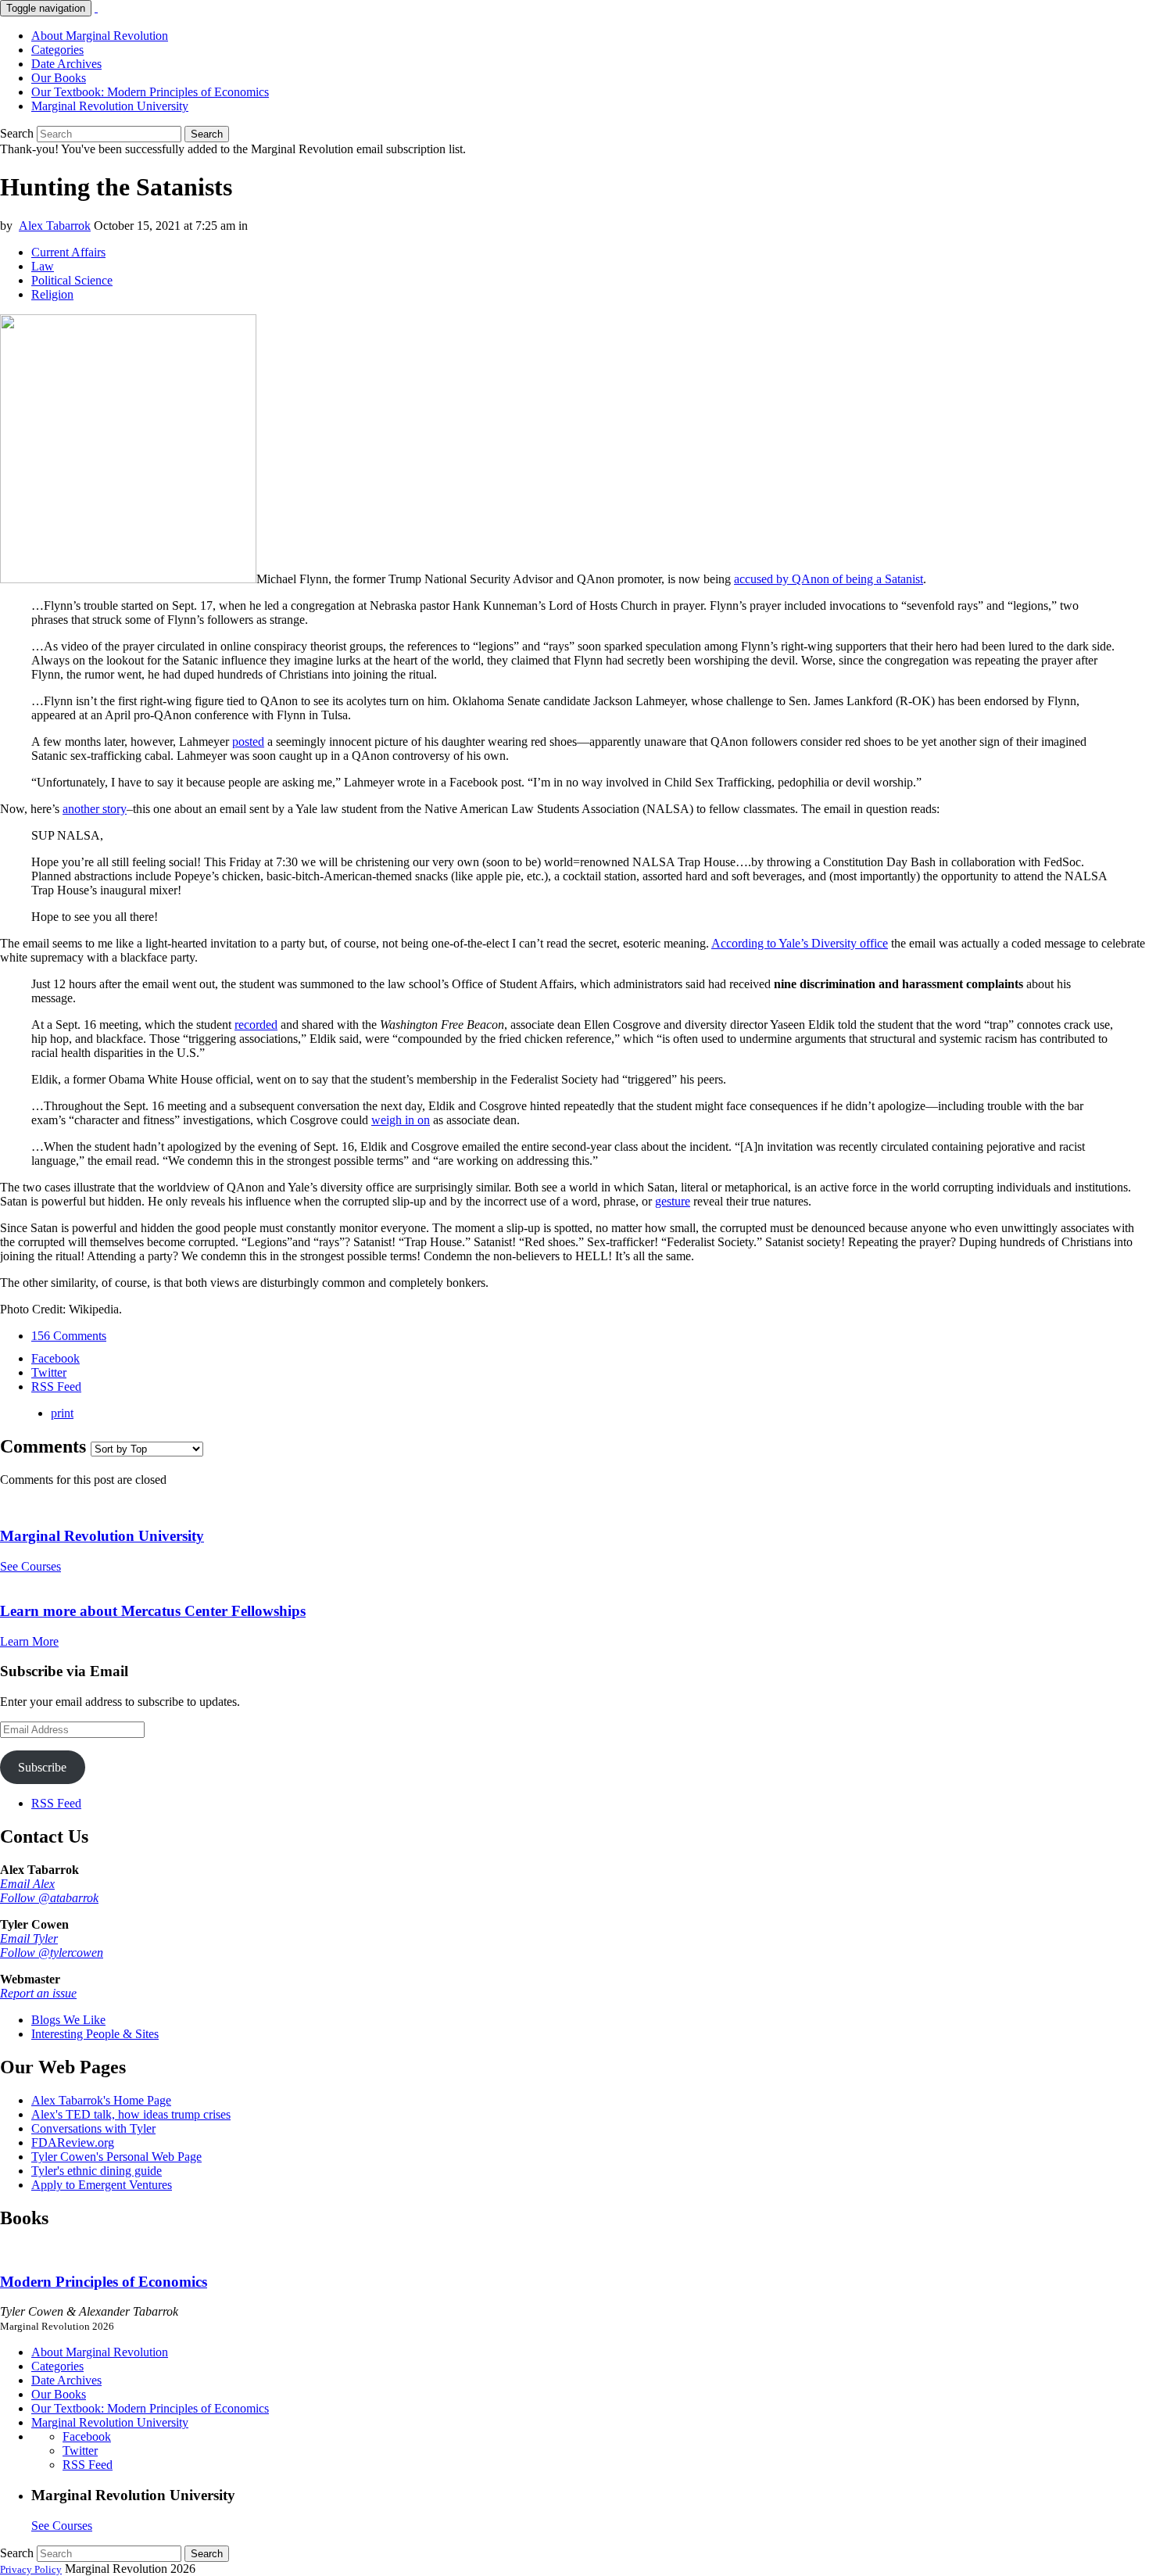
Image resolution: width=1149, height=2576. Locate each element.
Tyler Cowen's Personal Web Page (116, 2157)
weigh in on (401, 1120)
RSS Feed (56, 1803)
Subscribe (42, 1767)
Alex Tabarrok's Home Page (101, 2100)
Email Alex (27, 1884)
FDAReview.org (73, 2142)
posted (248, 742)
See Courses (30, 1566)
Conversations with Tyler (93, 2128)
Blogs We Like (68, 2020)
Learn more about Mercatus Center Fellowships (153, 1611)
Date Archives (66, 64)
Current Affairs (68, 252)
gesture (673, 1201)
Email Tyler (29, 1938)
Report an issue (38, 1993)
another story (95, 809)
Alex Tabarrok (55, 226)
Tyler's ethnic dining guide (97, 2171)
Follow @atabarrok (49, 1898)
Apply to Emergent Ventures (102, 2185)
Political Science (72, 280)
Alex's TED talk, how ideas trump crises (131, 2114)
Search (17, 133)
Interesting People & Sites (95, 2034)
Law (43, 266)
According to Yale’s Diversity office (800, 943)
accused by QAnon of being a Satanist (829, 579)
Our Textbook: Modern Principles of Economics (150, 92)
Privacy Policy (31, 2569)
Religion (52, 294)
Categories (57, 50)
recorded (256, 1025)
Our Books (59, 78)
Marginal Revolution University (110, 106)
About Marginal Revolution (100, 36)
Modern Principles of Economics (104, 2282)
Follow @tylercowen (52, 1953)
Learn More (29, 1641)
